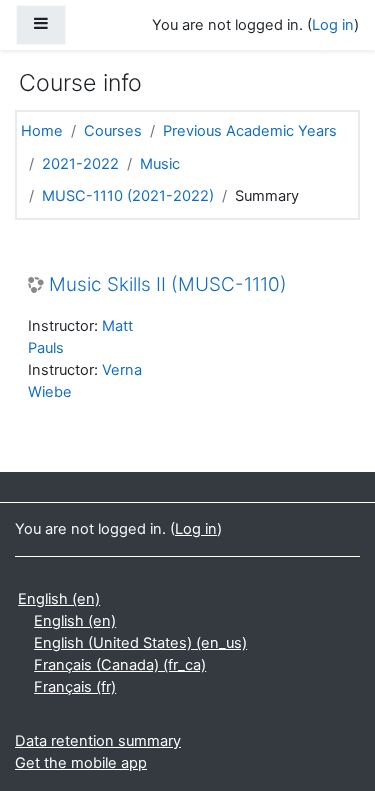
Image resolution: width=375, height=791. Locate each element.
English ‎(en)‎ (59, 599)
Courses (113, 131)
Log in (333, 25)
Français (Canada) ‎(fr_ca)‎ (120, 665)
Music (160, 164)
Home (42, 131)
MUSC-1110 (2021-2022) (128, 196)
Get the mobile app (81, 763)
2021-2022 (80, 164)
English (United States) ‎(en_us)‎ (140, 643)
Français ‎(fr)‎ (75, 687)
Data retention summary (98, 741)
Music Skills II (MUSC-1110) (168, 285)
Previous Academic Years (250, 131)
